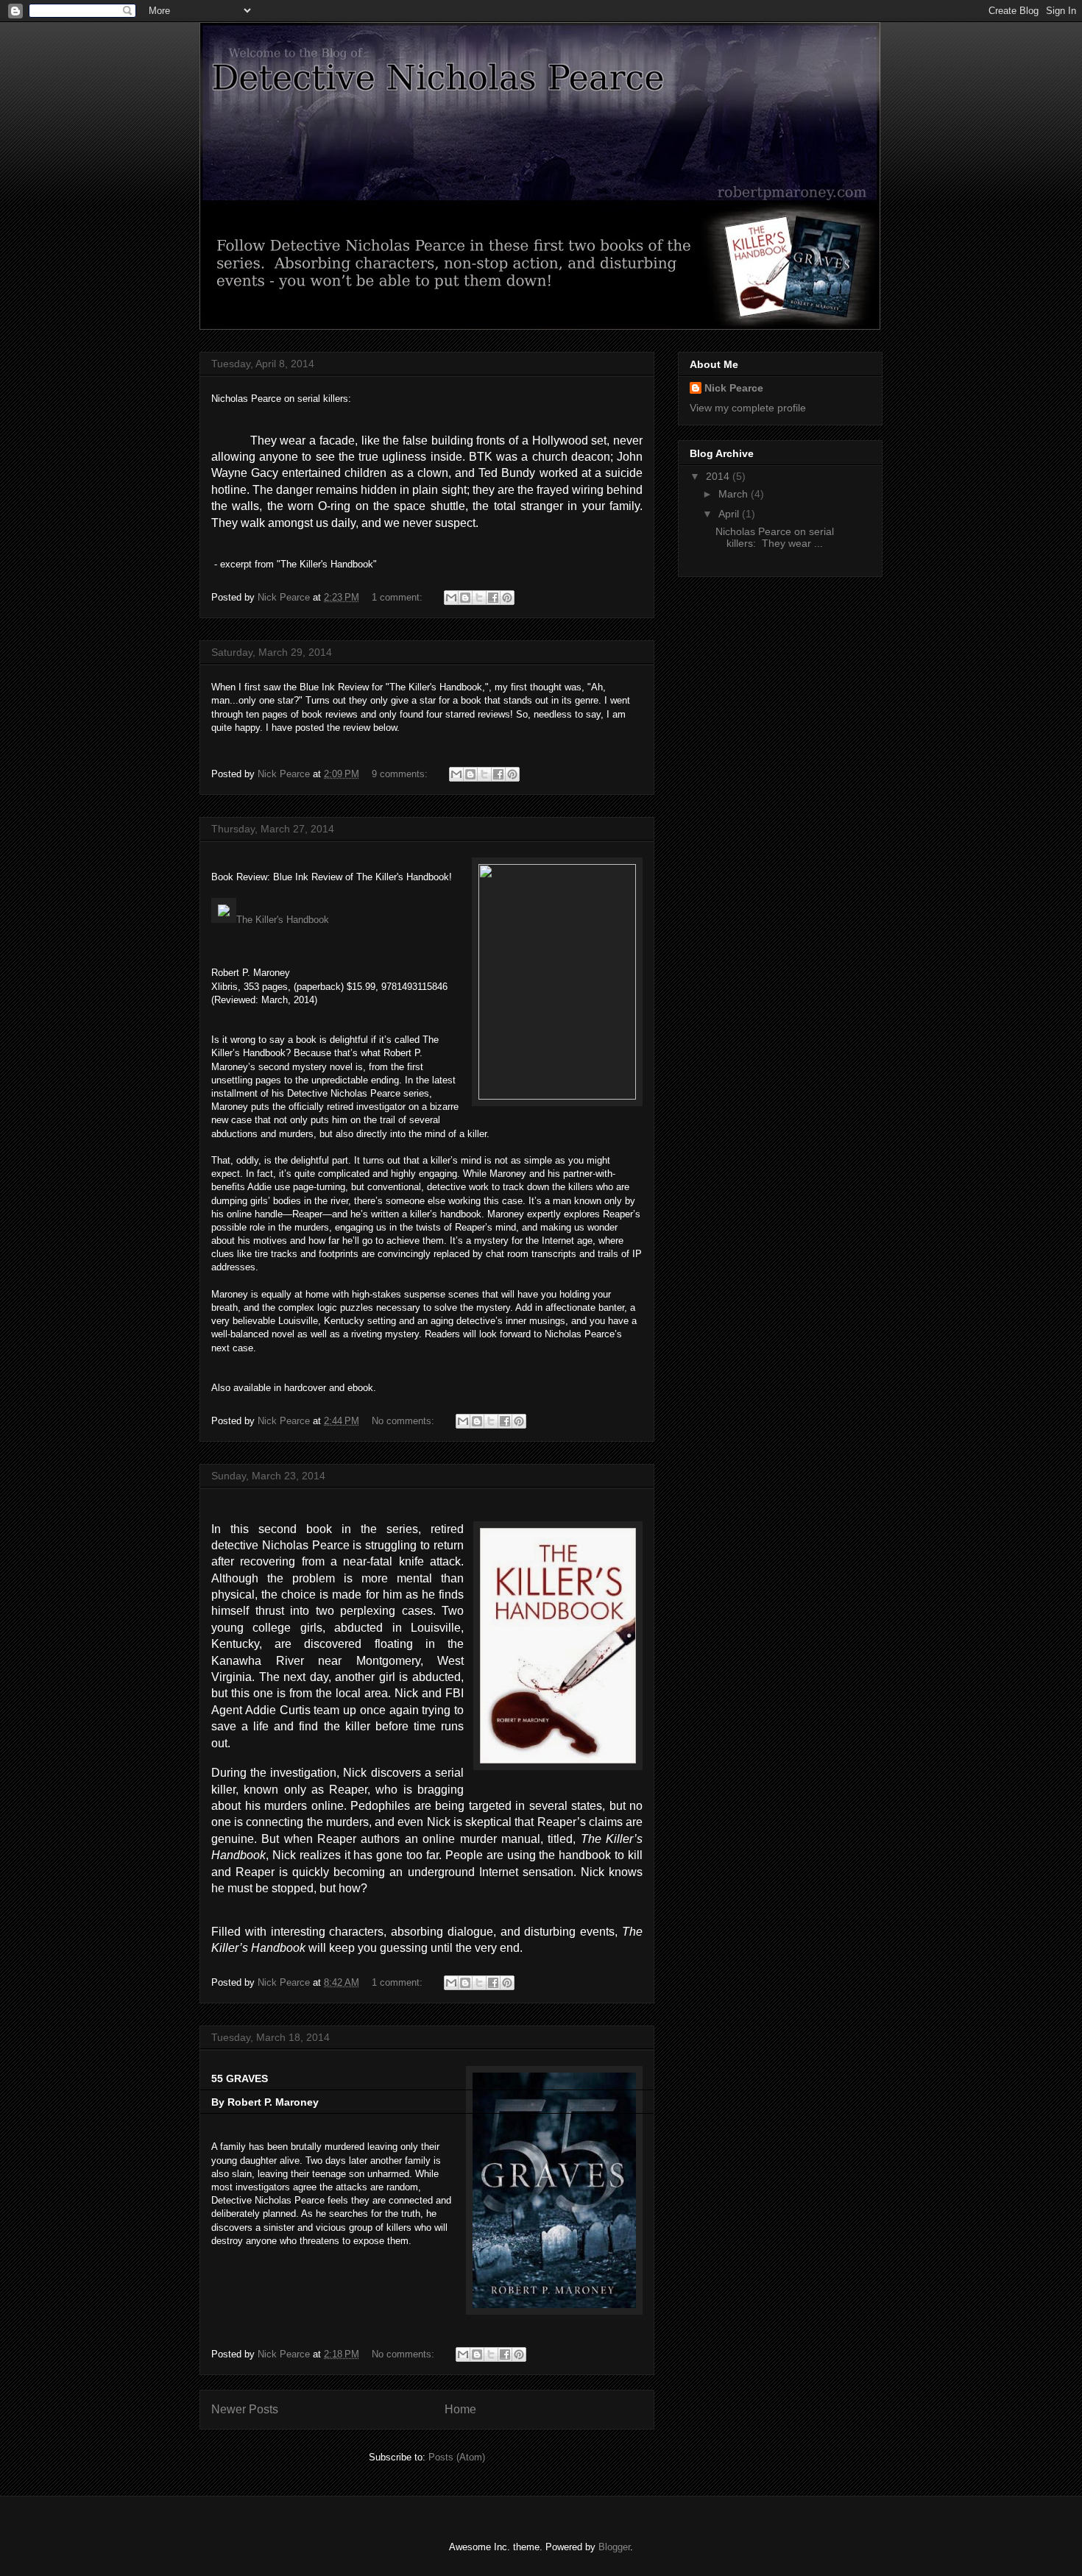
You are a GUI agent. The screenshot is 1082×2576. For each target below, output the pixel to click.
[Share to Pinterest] (507, 598)
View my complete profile (748, 408)
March (735, 494)
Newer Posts (245, 2409)
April (730, 514)
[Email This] (451, 598)
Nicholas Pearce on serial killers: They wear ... (775, 538)
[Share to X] (479, 598)
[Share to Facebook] (493, 598)
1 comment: (399, 597)
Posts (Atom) (457, 2457)
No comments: (404, 1421)
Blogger (614, 2547)
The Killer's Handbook (283, 920)
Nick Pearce (734, 388)
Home (460, 2409)
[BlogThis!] (465, 598)
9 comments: (401, 774)
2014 (719, 476)
